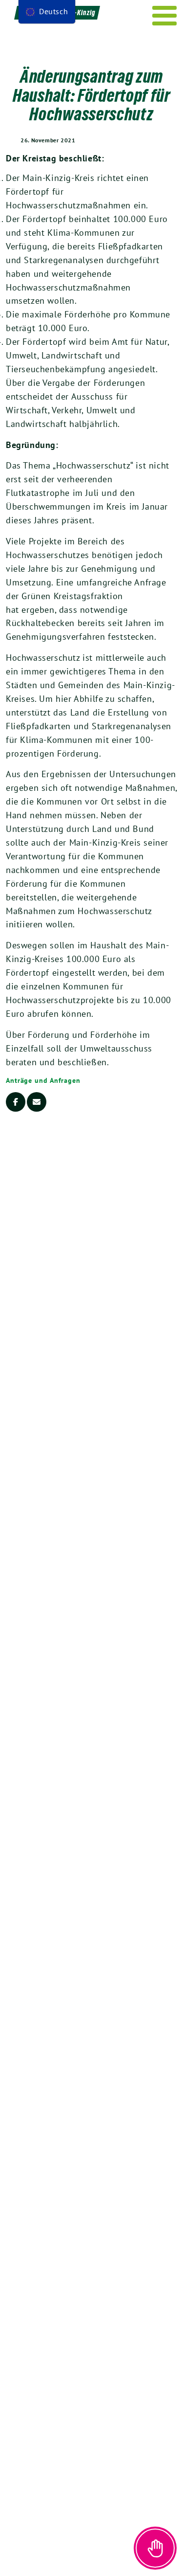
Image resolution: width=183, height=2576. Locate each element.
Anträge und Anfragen (43, 1080)
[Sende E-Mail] (37, 1102)
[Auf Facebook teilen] (16, 1102)
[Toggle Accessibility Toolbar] (155, 2548)
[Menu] (165, 16)
